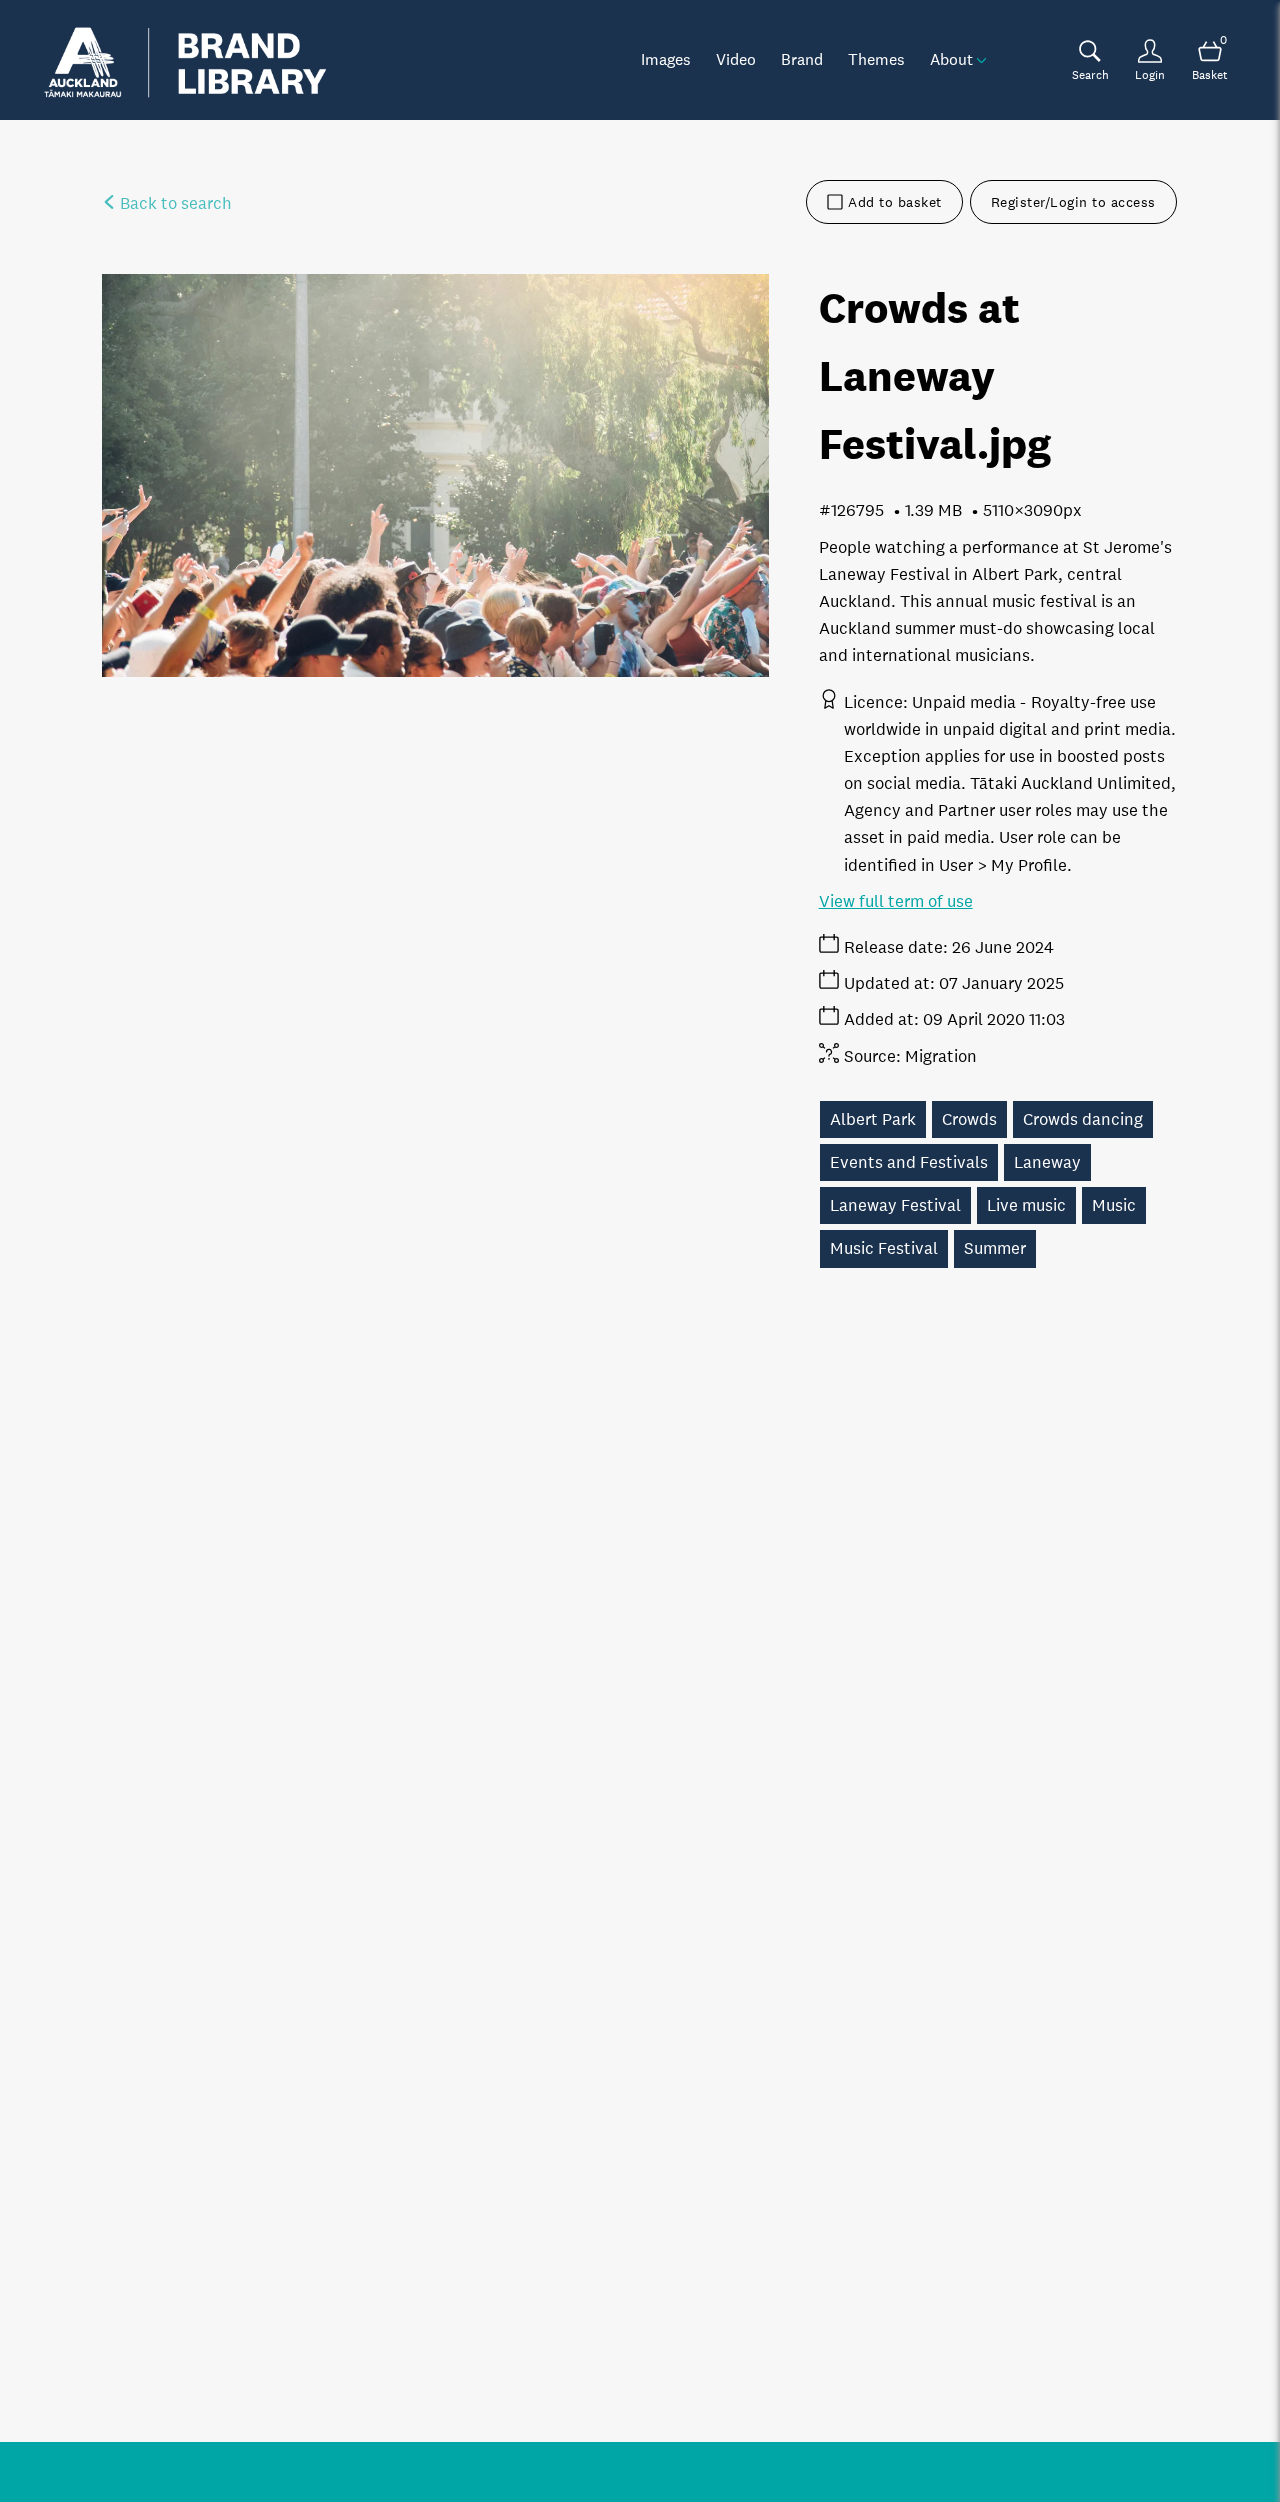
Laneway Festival (895, 1205)
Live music (1026, 1205)
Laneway (1047, 1162)
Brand (802, 59)
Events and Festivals (909, 1162)
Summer (995, 1248)
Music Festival (884, 1248)
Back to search (174, 203)
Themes (876, 59)
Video (736, 59)
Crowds (969, 1119)
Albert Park (873, 1119)
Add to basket (895, 202)
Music (1114, 1205)
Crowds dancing (1083, 1119)
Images (666, 59)
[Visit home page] (185, 60)
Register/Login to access (1073, 202)
